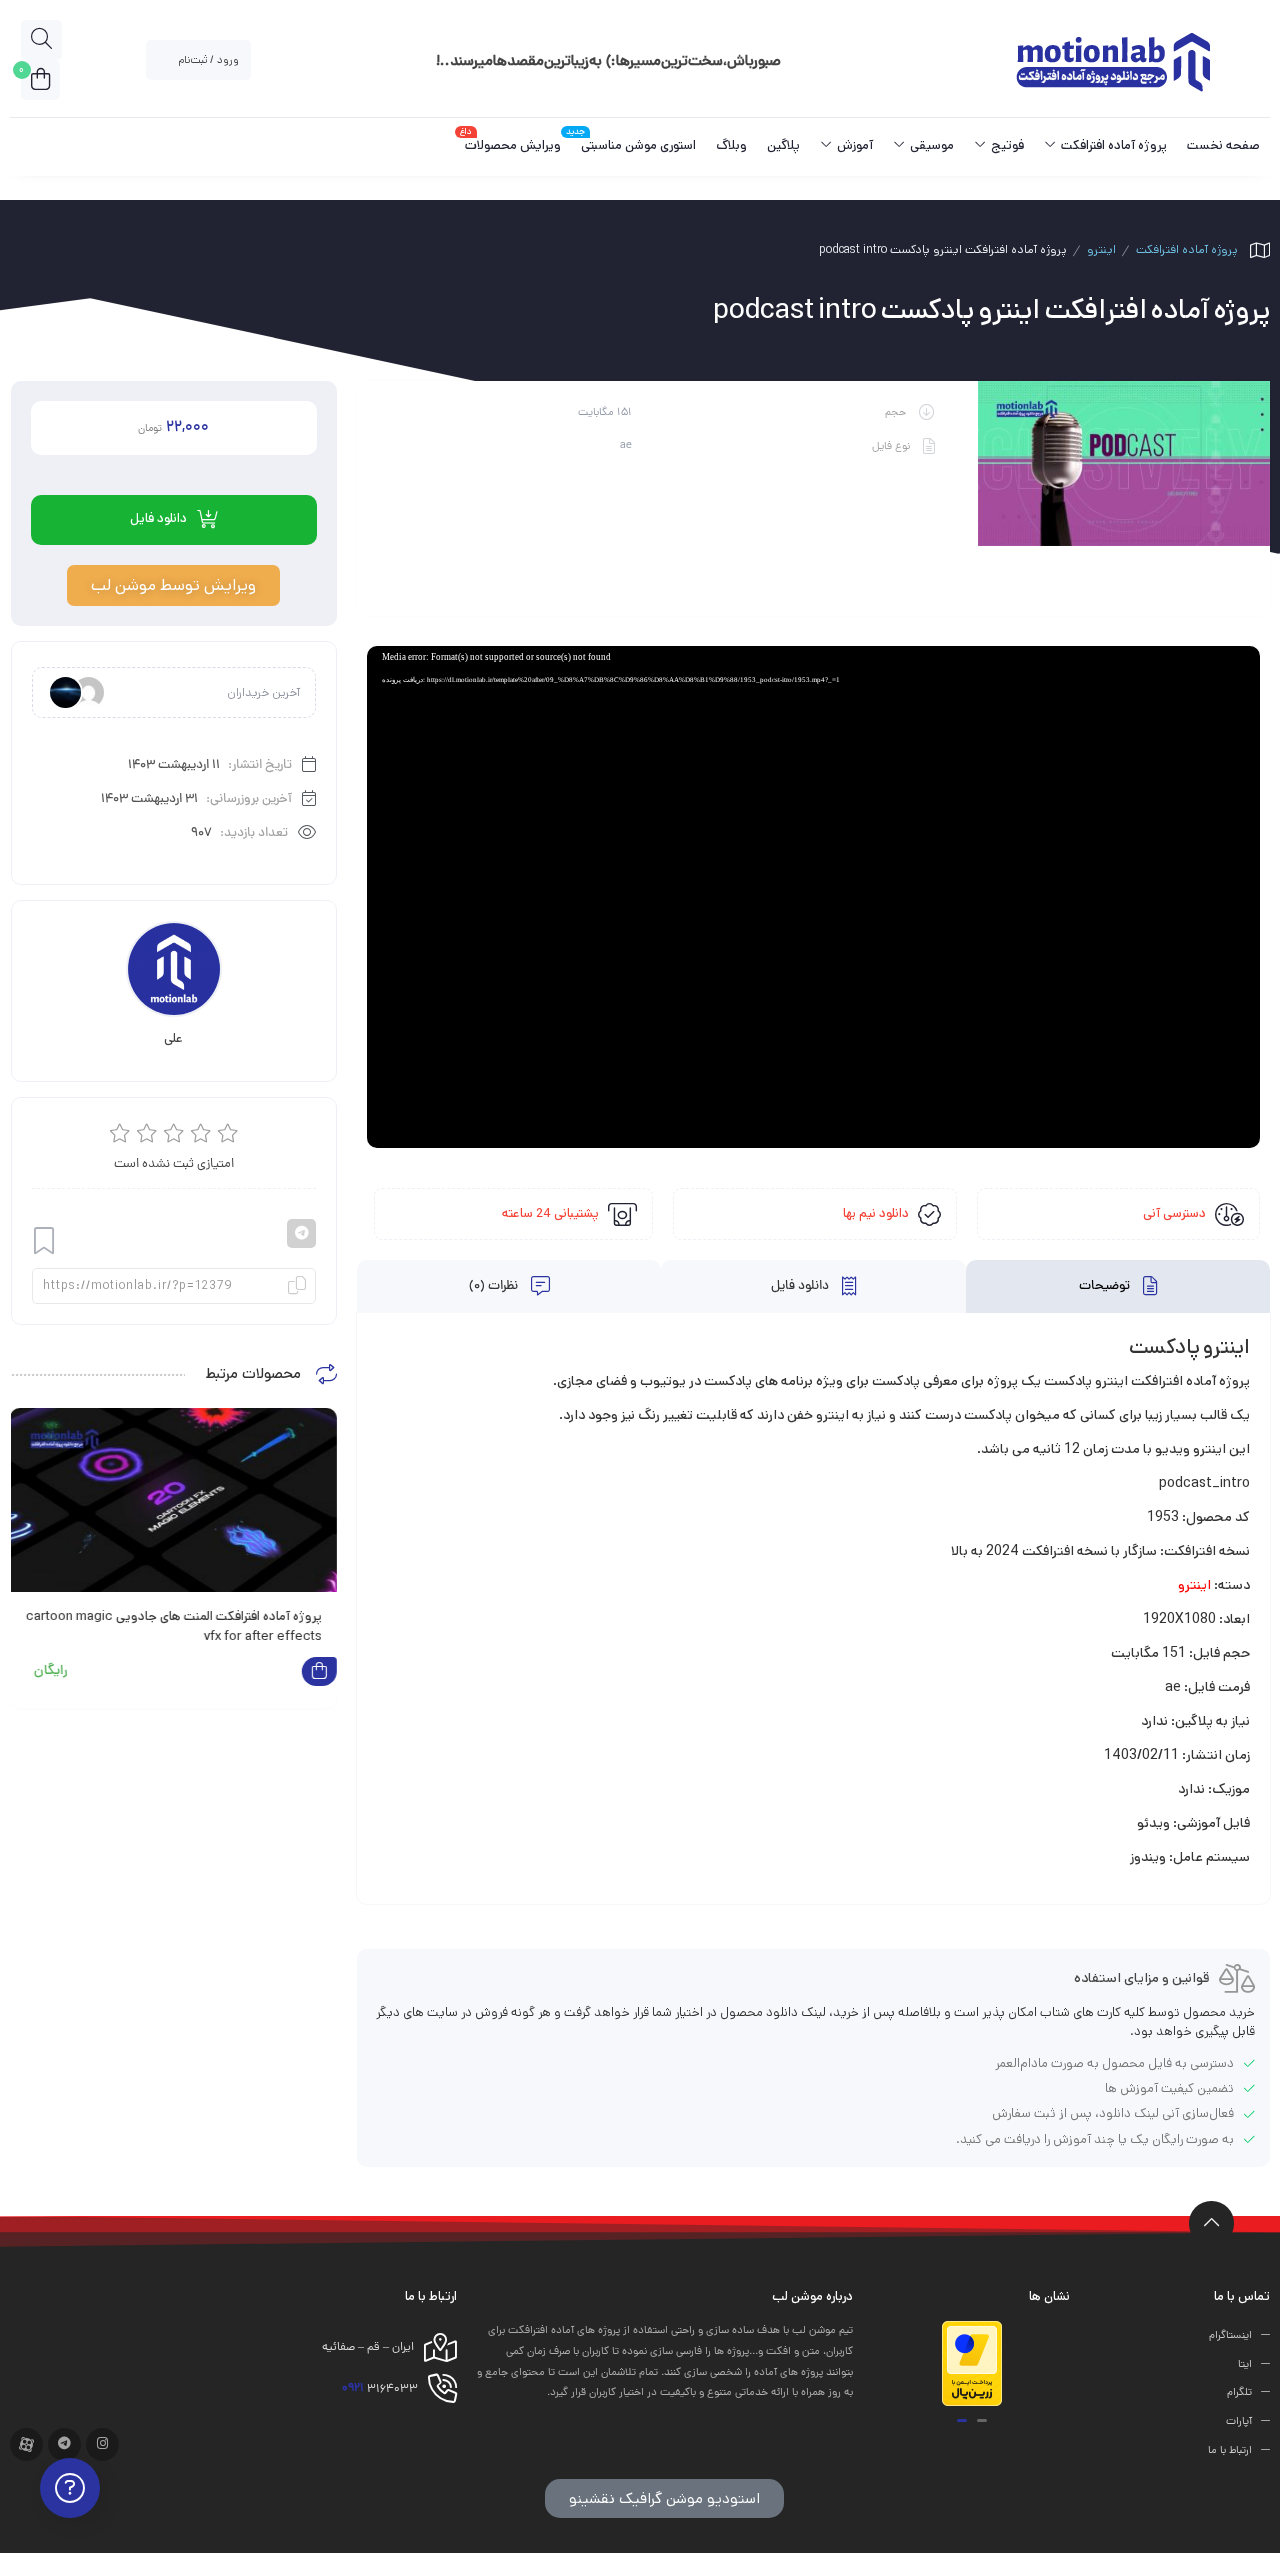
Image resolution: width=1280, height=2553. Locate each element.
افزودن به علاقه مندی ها (44, 1241)
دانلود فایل (801, 1287)
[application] (813, 897)
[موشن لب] (1112, 60)
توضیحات (1106, 1287)
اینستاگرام (1230, 2336)
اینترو (1101, 249)
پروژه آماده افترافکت (1187, 249)
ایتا (1245, 2364)
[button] (982, 2420)
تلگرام (1239, 2393)
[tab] (1118, 1286)
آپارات (1239, 2422)
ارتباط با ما (1230, 2451)
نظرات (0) (495, 1287)
